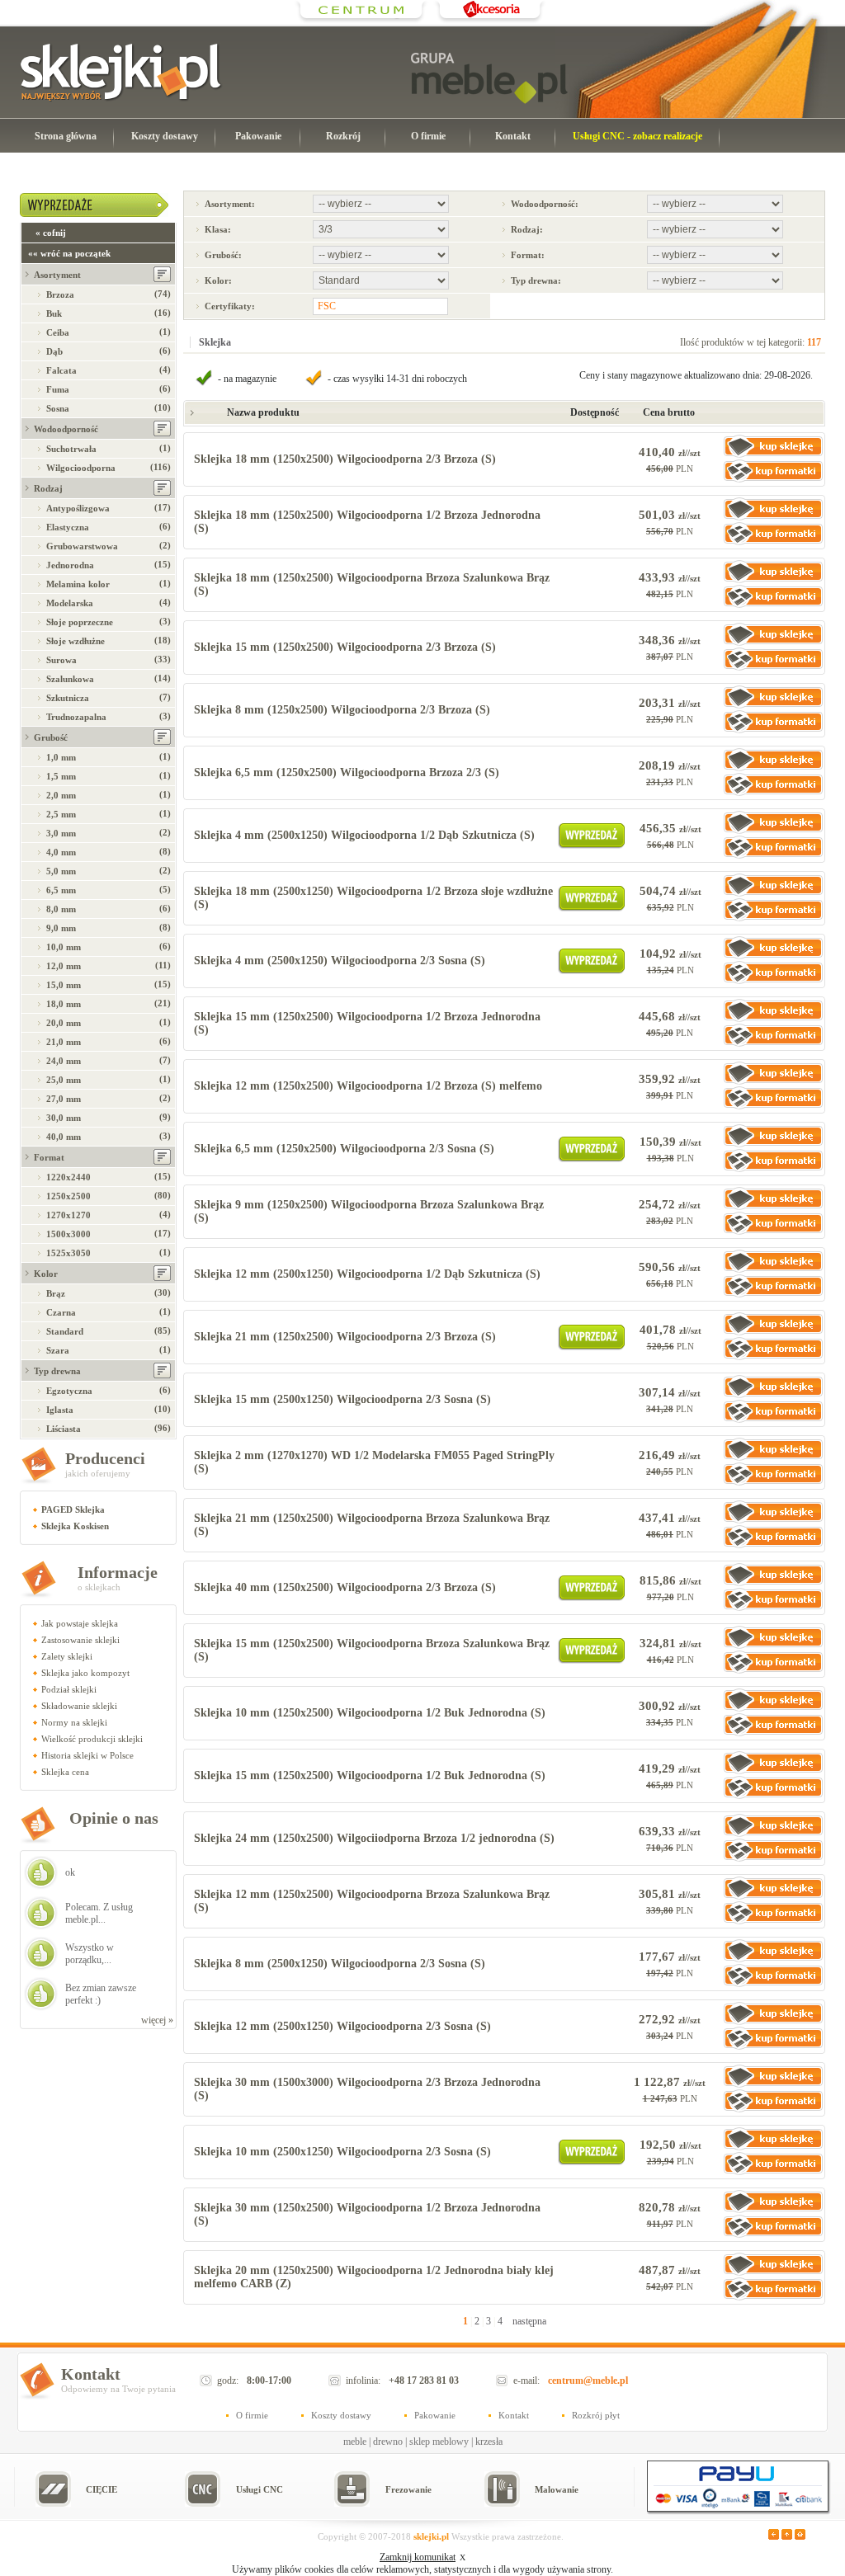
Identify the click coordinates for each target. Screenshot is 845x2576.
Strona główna (66, 136)
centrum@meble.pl (588, 2381)
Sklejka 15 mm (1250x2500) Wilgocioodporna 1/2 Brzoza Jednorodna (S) (367, 1023)
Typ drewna (57, 1371)
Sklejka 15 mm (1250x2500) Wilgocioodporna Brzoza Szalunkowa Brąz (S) (372, 1650)
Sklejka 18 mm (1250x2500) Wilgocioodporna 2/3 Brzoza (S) (345, 459)
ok (70, 1872)
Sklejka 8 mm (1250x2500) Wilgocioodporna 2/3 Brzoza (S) (342, 710)
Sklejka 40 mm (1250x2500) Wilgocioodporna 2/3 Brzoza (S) (345, 1587)
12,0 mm (64, 966)
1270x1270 (68, 1215)
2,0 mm (61, 795)
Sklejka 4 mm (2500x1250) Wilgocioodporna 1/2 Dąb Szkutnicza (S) (364, 835)
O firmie (428, 136)
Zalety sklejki (67, 1656)
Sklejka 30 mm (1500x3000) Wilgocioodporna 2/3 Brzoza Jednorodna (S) (367, 2089)
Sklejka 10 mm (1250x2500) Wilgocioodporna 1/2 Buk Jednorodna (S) (370, 1713)
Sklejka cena (65, 1772)
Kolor (46, 1274)
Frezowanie (408, 2489)
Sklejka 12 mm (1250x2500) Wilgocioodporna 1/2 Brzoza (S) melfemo (368, 1086)
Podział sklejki (69, 1689)
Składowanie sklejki (79, 1706)
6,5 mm (61, 890)
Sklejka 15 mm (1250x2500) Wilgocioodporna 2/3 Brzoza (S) (345, 647)
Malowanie (557, 2489)
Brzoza (60, 294)
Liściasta (64, 1429)
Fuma (58, 389)
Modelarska (70, 603)
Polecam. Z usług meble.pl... (99, 1913)
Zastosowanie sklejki (80, 1640)
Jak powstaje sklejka (80, 1623)
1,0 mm (61, 757)
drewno (388, 2442)
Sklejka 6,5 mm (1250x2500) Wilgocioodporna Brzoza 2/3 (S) (347, 772)
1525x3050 (68, 1253)
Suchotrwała (71, 449)
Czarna (61, 1312)
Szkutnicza (68, 698)
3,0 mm (61, 833)
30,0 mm (64, 1118)
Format (49, 1157)
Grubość (51, 737)
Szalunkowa (70, 679)
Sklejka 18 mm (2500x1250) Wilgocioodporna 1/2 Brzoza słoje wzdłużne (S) (373, 898)
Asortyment (57, 275)
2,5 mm (61, 814)
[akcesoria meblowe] (490, 21)
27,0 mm (64, 1099)
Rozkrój (343, 136)
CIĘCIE (101, 2489)
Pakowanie (258, 136)
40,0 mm (64, 1137)
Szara (58, 1350)
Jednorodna (70, 565)
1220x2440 (68, 1177)
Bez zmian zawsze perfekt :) (101, 1994)
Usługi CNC (260, 2489)
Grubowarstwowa (82, 546)
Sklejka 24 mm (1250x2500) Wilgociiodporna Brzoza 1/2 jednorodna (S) (374, 1838)
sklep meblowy (439, 2442)
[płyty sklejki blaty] (361, 21)
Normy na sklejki (74, 1722)
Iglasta (60, 1410)
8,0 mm (61, 909)
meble (355, 2442)
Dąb (54, 351)
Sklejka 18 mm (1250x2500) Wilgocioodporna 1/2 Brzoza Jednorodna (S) (367, 522)
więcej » (157, 2020)
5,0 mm (61, 871)
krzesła (489, 2442)
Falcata (61, 370)
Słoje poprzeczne (80, 622)
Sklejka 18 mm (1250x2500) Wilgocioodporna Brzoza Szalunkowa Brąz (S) (372, 584)
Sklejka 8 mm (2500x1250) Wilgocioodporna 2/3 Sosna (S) (340, 1964)
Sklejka (215, 342)
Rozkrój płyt (596, 2415)
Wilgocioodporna (81, 468)
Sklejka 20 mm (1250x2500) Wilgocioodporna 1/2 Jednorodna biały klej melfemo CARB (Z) (374, 2277)
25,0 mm (64, 1080)
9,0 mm (61, 928)
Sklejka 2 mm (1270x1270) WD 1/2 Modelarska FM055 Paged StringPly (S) (374, 1462)
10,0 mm (64, 947)
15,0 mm (64, 985)
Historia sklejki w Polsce (87, 1755)
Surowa (61, 660)
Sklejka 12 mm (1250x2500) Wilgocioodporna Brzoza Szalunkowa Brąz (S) (372, 1901)
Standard (65, 1331)
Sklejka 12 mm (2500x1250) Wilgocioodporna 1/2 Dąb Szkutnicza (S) (367, 1274)
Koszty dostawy (165, 136)
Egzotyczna (69, 1391)
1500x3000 (68, 1234)
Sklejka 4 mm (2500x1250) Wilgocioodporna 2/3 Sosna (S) (340, 961)
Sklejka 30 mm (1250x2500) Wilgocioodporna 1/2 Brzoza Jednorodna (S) (367, 2214)
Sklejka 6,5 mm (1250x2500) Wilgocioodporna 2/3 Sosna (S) (344, 1149)
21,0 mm (64, 1042)
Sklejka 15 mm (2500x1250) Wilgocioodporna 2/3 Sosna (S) (342, 1399)
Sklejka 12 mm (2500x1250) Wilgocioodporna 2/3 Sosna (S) (342, 2026)
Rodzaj (48, 488)
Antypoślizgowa (78, 508)
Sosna (58, 408)
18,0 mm (64, 1004)
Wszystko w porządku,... (90, 1954)
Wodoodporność (66, 429)
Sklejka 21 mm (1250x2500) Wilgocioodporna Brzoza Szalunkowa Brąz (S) (372, 1525)
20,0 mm (64, 1023)
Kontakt (513, 136)
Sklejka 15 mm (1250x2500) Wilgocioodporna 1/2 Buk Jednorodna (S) (370, 1775)
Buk (54, 313)
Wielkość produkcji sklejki (92, 1739)
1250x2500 (68, 1196)
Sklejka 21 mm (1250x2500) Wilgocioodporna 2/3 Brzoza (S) (345, 1337)
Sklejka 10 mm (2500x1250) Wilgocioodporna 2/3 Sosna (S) (342, 2152)
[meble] (489, 78)
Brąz (56, 1293)
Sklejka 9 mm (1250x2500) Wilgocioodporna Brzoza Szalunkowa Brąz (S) (369, 1211)
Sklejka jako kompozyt (85, 1673)
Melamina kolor (78, 584)
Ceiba (58, 332)
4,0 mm (61, 852)
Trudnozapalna (76, 717)
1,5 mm (61, 776)
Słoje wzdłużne (76, 641)
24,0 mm (64, 1061)
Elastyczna (68, 527)
